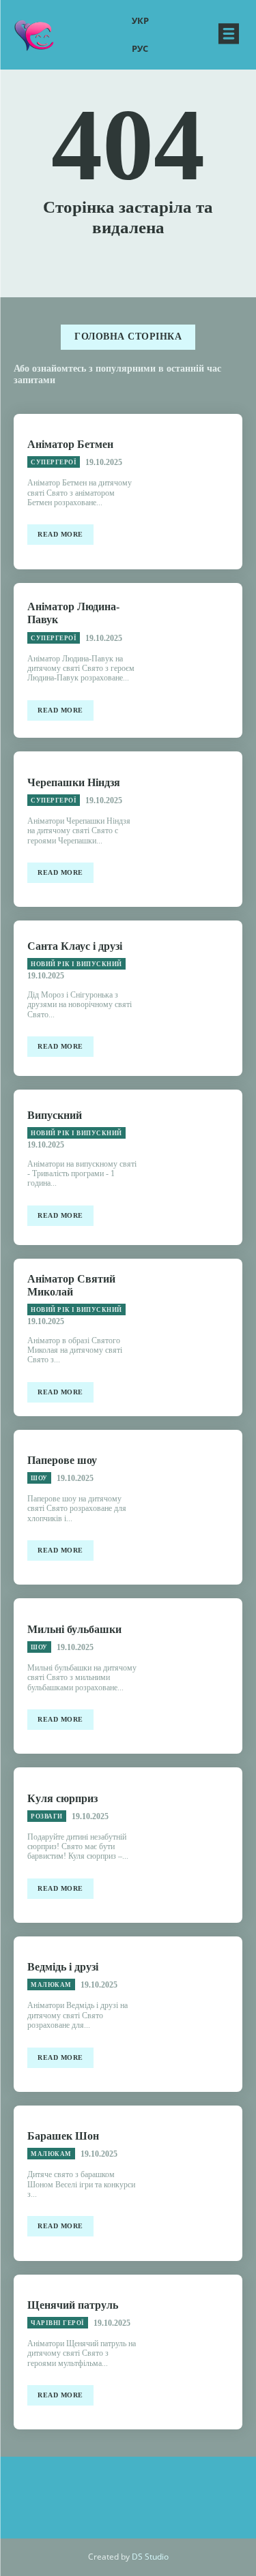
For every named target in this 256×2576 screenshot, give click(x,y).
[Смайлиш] (34, 34)
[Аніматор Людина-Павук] (197, 661)
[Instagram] (67, 2491)
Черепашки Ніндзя (74, 782)
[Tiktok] (149, 2491)
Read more (60, 534)
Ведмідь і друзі (63, 1967)
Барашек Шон (63, 2136)
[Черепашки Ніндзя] (197, 829)
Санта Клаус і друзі (75, 946)
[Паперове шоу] (197, 1508)
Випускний (55, 1115)
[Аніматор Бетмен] (197, 492)
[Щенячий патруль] (197, 2352)
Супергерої (54, 462)
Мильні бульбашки (74, 1629)
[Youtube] (190, 2491)
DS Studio (150, 2557)
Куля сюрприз (62, 1798)
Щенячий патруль (73, 2305)
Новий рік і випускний (76, 964)
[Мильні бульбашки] (197, 1676)
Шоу (39, 1478)
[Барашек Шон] (197, 2183)
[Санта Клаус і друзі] (197, 998)
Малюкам (51, 1985)
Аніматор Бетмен (70, 444)
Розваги (47, 1816)
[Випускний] (197, 1167)
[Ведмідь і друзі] (197, 2014)
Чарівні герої (58, 2323)
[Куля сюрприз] (197, 1845)
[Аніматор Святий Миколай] (197, 1336)
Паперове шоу (62, 1460)
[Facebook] (108, 2491)
